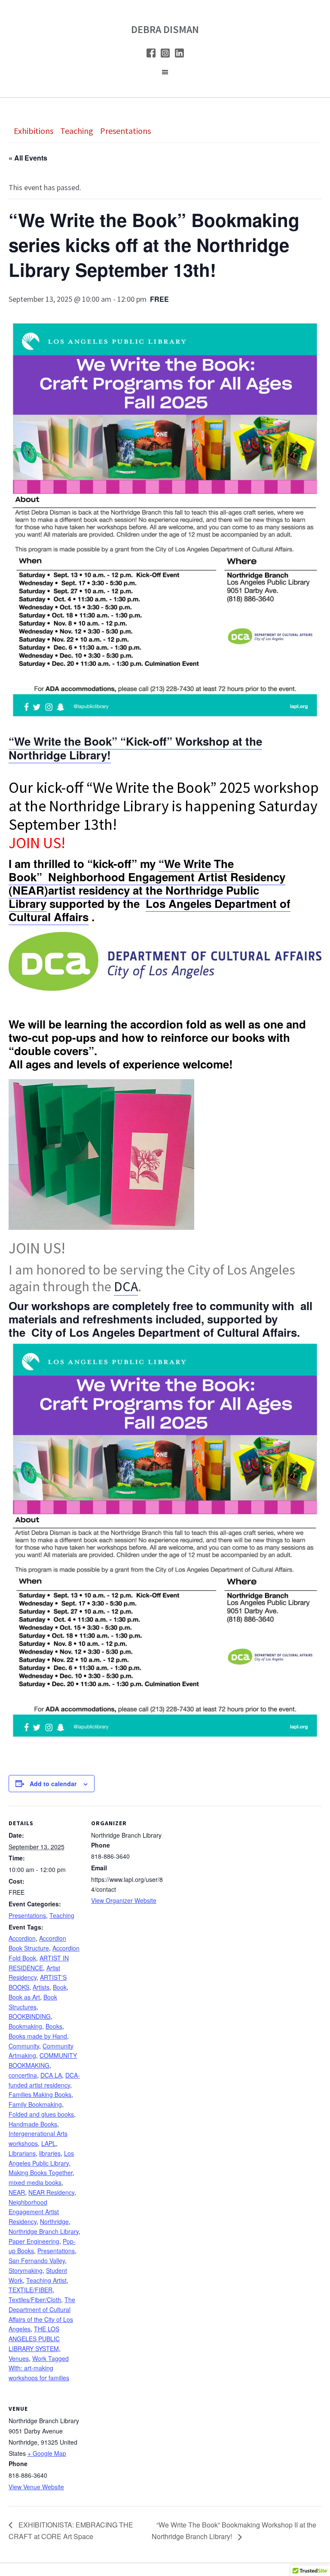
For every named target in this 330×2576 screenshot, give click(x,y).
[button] (165, 74)
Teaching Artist (46, 2280)
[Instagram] (165, 55)
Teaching (77, 131)
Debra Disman (165, 29)
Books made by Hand (38, 2036)
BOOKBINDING (30, 2016)
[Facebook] (151, 55)
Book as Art (24, 1997)
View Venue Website (36, 2487)
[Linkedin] (179, 55)
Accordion (22, 1938)
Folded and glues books (41, 2114)
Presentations (125, 131)
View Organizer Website (124, 1900)
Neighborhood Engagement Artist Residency (34, 2212)
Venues (19, 2358)
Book (60, 1987)
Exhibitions (34, 131)
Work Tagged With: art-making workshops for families (39, 2368)
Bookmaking (25, 2026)
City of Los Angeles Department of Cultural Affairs (164, 1332)
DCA (126, 1286)
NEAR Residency (51, 2192)
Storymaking (26, 2270)
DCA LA (51, 2075)
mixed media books (35, 2182)
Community (24, 2046)
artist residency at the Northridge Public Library (134, 897)
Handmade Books (33, 2124)
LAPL (49, 2143)
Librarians (22, 2153)
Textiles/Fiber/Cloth (35, 2300)
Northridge (54, 2221)
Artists (41, 1987)
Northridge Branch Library (44, 2231)
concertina (23, 2075)
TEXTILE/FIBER (31, 2290)
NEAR (17, 2192)
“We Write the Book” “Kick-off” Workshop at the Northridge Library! (135, 748)
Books (54, 2026)
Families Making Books (40, 2094)
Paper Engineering (34, 2241)
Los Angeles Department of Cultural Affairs (150, 910)
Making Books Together (41, 2172)
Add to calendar (53, 1784)
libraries (50, 2153)
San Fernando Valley (37, 2260)
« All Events (28, 158)
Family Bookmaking (35, 2104)
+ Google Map (47, 2453)
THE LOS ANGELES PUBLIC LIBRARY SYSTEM (34, 2339)
